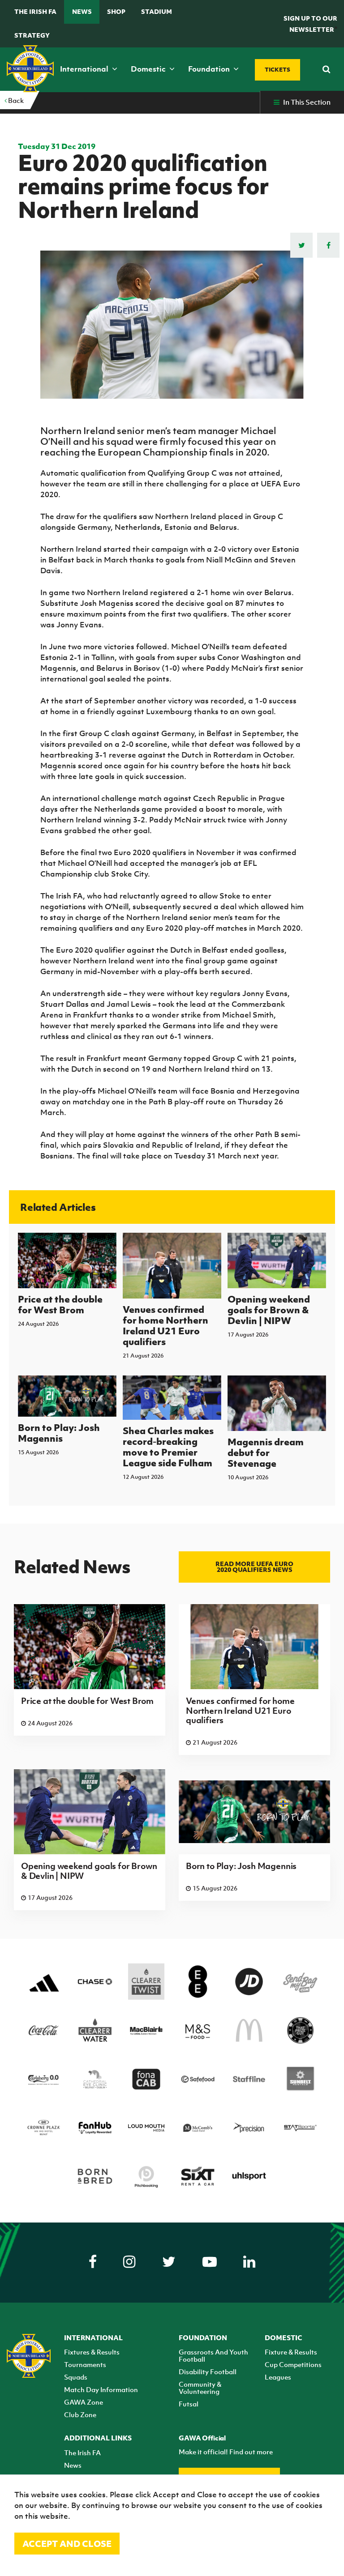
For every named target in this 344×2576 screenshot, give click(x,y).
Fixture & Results (291, 2352)
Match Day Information (101, 2389)
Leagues (278, 2377)
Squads (76, 2377)
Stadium (157, 11)
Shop (116, 11)
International (85, 69)
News (82, 11)
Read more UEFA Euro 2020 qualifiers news (254, 1567)
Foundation (210, 69)
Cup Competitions (293, 2364)
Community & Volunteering (200, 2388)
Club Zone (80, 2414)
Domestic (149, 69)
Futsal (189, 2404)
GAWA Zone (84, 2402)
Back (15, 100)
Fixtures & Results (92, 2352)
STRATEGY (32, 35)
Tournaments (85, 2364)
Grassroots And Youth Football (213, 2355)
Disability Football (208, 2372)
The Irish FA (35, 11)
